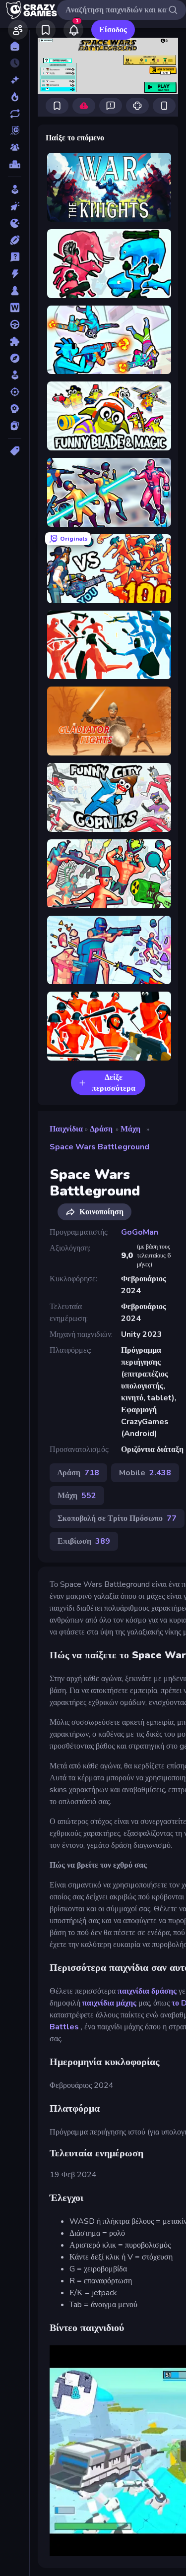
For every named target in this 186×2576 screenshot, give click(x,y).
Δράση (101, 1129)
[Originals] (15, 130)
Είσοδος (113, 30)
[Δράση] (15, 274)
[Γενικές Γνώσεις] (15, 257)
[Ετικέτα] (15, 451)
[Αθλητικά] (15, 240)
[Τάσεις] (15, 97)
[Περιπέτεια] (15, 358)
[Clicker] (15, 206)
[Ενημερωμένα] (15, 114)
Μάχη (130, 1129)
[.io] (15, 223)
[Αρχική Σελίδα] (15, 46)
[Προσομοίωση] (15, 375)
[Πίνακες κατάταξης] (15, 164)
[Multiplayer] (15, 147)
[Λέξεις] (15, 308)
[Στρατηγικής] (15, 409)
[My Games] (46, 30)
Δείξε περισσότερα (114, 1083)
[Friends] (18, 30)
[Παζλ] (15, 341)
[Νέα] (15, 80)
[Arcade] (15, 189)
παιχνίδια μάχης (109, 2003)
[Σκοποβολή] (15, 392)
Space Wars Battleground (99, 1147)
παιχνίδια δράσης (147, 1991)
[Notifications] (73, 30)
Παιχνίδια (66, 1129)
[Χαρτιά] (15, 426)
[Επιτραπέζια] (15, 291)
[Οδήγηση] (15, 324)
